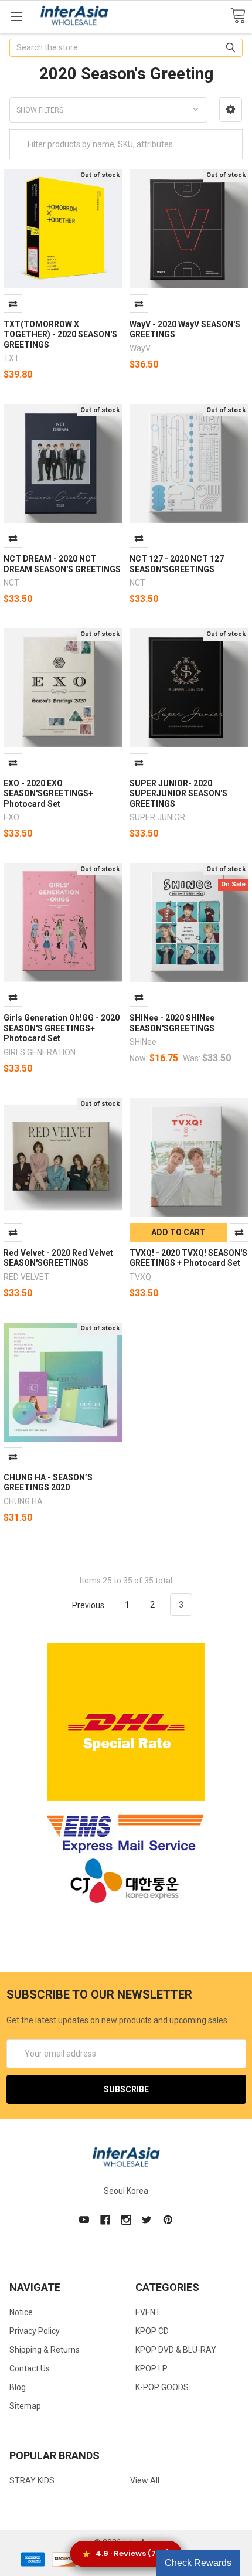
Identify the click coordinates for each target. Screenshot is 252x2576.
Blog (18, 2387)
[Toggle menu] (16, 16)
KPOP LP (151, 2368)
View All (145, 2480)
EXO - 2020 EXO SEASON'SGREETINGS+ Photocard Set (48, 793)
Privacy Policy (35, 2331)
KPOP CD (152, 2331)
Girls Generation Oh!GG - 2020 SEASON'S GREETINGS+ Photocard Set (62, 1028)
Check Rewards (198, 2563)
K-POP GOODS (162, 2387)
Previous (87, 1605)
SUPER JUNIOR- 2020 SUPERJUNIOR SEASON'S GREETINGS (178, 793)
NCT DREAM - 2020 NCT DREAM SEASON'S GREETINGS (62, 564)
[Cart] (238, 16)
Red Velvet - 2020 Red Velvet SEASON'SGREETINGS (58, 1258)
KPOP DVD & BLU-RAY (176, 2350)
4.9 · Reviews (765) (133, 2553)
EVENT (148, 2312)
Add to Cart (178, 1232)
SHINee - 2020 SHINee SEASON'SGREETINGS (172, 1023)
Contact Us (30, 2368)
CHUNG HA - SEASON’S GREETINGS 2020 (48, 1483)
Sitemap (25, 2406)
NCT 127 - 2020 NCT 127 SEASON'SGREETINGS (177, 564)
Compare (13, 304)
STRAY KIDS (32, 2480)
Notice (21, 2312)
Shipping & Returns (45, 2350)
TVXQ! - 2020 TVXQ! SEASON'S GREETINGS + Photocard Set (188, 1258)
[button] (231, 110)
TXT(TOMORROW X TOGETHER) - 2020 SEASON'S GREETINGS (60, 334)
